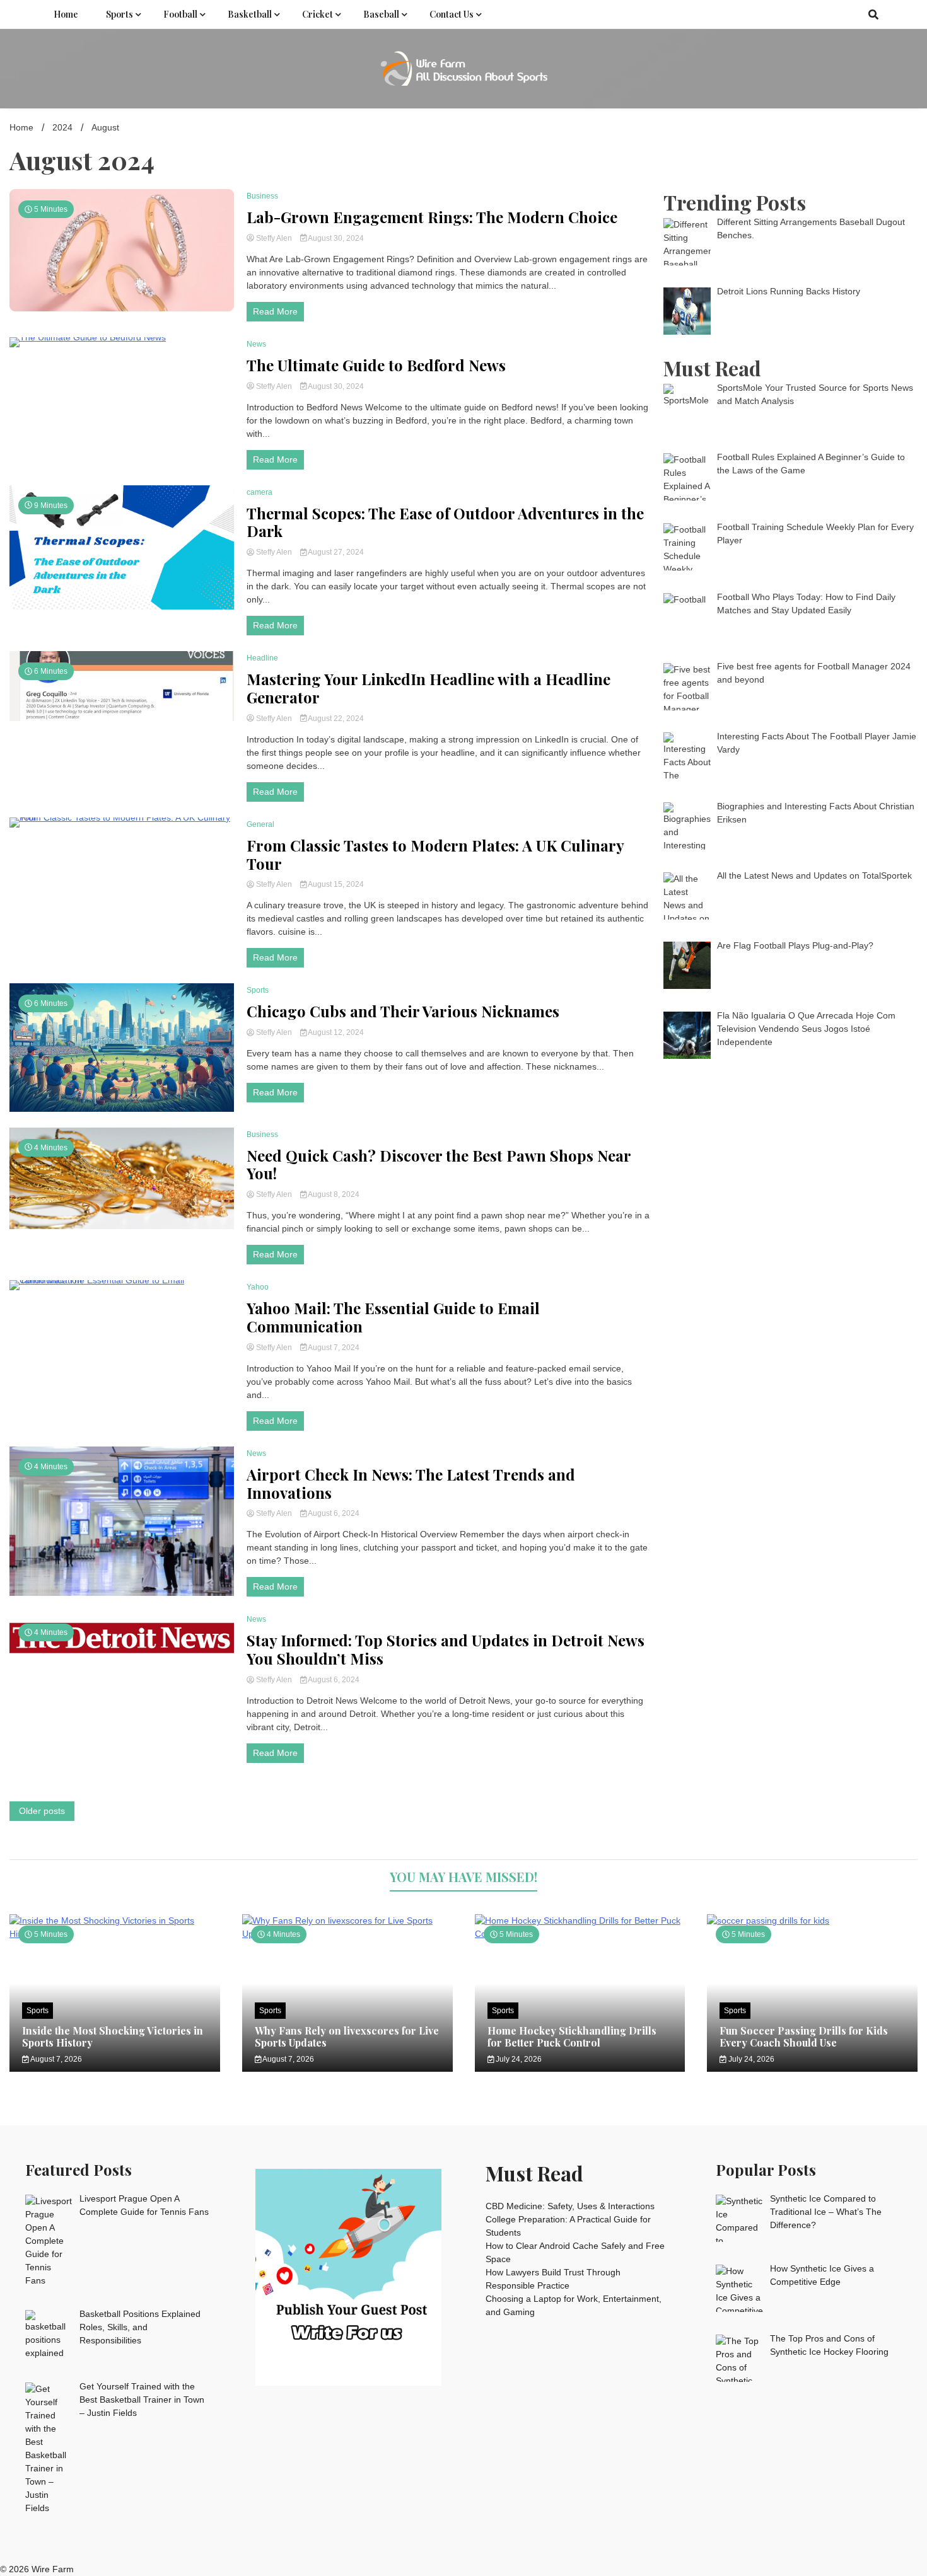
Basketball (250, 14)
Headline (262, 658)
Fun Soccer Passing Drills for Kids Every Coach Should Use (804, 2036)
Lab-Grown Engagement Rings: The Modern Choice (432, 217)
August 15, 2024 (335, 884)
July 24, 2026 (518, 2059)
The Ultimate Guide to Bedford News (376, 365)
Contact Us (452, 14)
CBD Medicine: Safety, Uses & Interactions (570, 2206)
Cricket (318, 14)
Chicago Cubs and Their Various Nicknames (403, 1011)
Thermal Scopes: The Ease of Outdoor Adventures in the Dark (445, 523)
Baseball (381, 14)
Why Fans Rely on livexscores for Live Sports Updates (347, 2036)
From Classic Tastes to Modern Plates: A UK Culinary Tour (435, 855)
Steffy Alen (274, 238)
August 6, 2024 (333, 1513)
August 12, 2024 (335, 1032)
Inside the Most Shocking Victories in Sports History (113, 2036)
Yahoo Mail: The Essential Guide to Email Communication (393, 1317)
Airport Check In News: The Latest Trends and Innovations (411, 1484)
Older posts (42, 1811)
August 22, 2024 (335, 719)
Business (262, 196)
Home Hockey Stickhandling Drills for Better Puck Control (572, 2036)
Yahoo (258, 1287)
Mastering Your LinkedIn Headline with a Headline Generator (429, 688)
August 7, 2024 (333, 1348)
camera (259, 492)
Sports (120, 14)
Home (66, 14)
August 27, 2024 (335, 552)
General (260, 824)
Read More (275, 311)
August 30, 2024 (335, 238)
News (256, 344)
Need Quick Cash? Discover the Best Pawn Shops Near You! (439, 1165)
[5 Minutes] (812, 1920)
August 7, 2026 (55, 2059)
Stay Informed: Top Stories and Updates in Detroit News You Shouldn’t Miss (446, 1649)
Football (180, 14)
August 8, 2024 (333, 1194)
